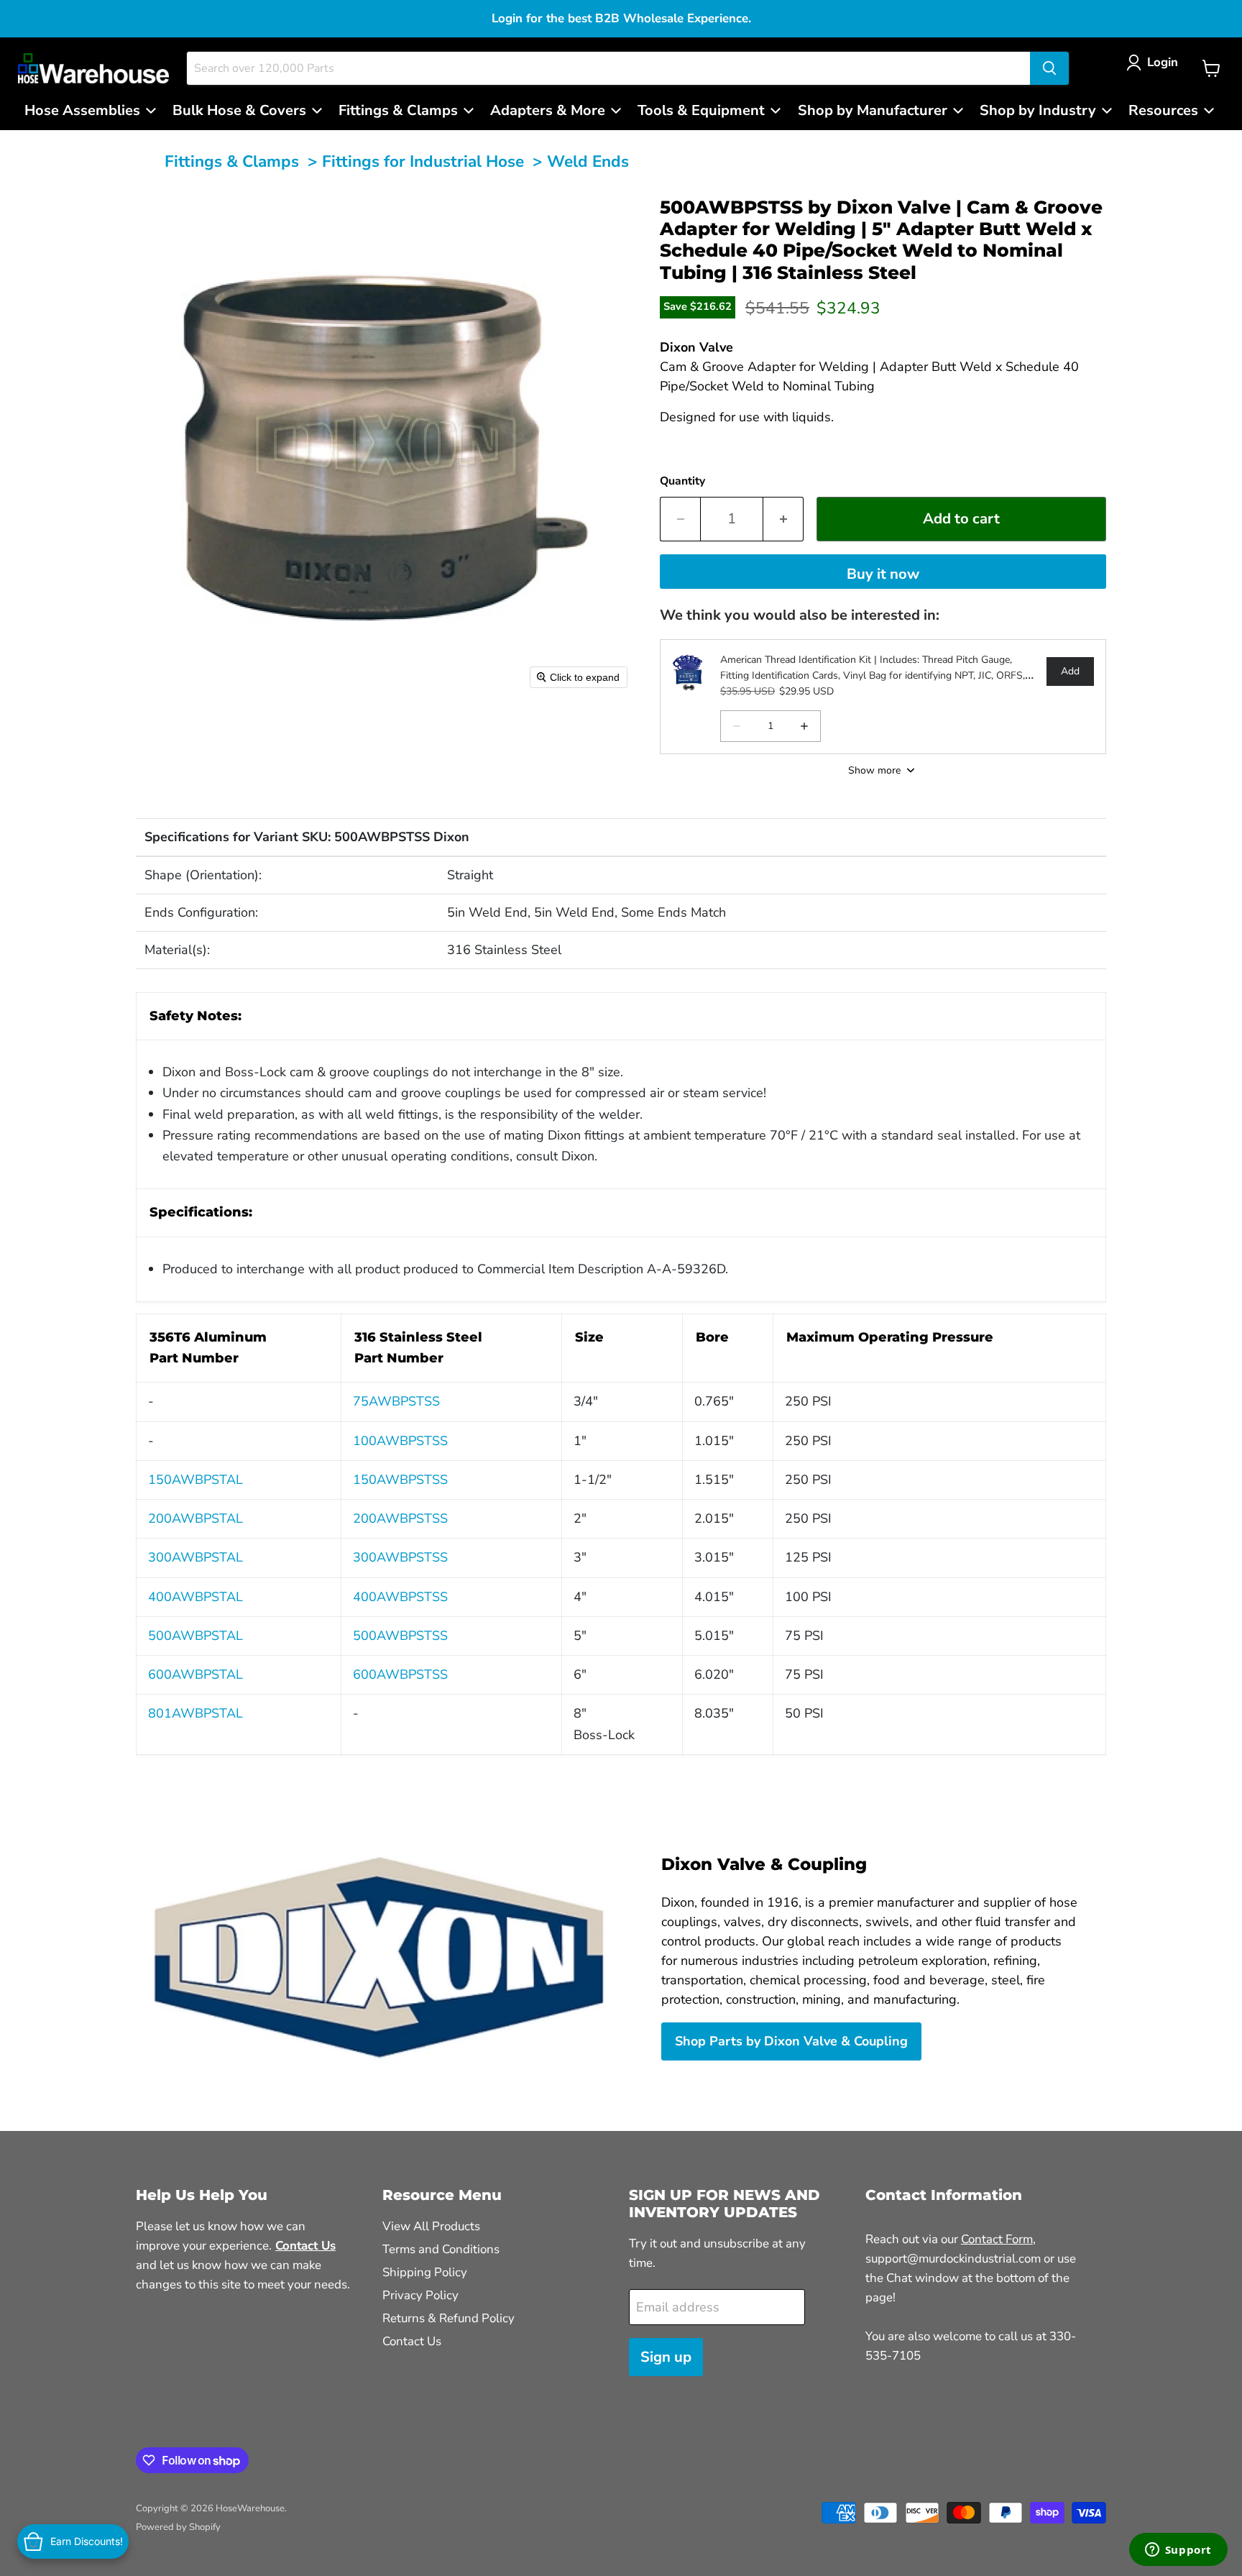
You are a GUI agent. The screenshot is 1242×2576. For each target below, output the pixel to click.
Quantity (682, 481)
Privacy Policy (420, 2295)
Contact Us (412, 2341)
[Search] (1049, 68)
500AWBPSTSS (400, 1636)
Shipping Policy (425, 2272)
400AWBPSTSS (400, 1597)
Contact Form (997, 2239)
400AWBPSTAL (195, 1597)
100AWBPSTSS (400, 1441)
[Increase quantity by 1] (783, 519)
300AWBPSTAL (195, 1557)
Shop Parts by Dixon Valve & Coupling (791, 2041)
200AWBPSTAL (195, 1518)
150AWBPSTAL (195, 1480)
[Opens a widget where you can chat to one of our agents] (1178, 2551)
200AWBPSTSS (400, 1518)
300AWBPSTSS (400, 1557)
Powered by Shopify (178, 2527)
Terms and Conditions (441, 2249)
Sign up (666, 2357)
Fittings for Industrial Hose (423, 161)
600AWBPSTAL (195, 1674)
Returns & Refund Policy (448, 2318)
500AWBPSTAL (195, 1636)
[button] (1155, 62)
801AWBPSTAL (195, 1713)
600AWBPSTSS (400, 1674)
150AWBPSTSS (400, 1480)
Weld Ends (588, 161)
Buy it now (883, 574)
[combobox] (608, 68)
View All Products (431, 2226)
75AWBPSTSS (396, 1401)
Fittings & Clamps (232, 161)
